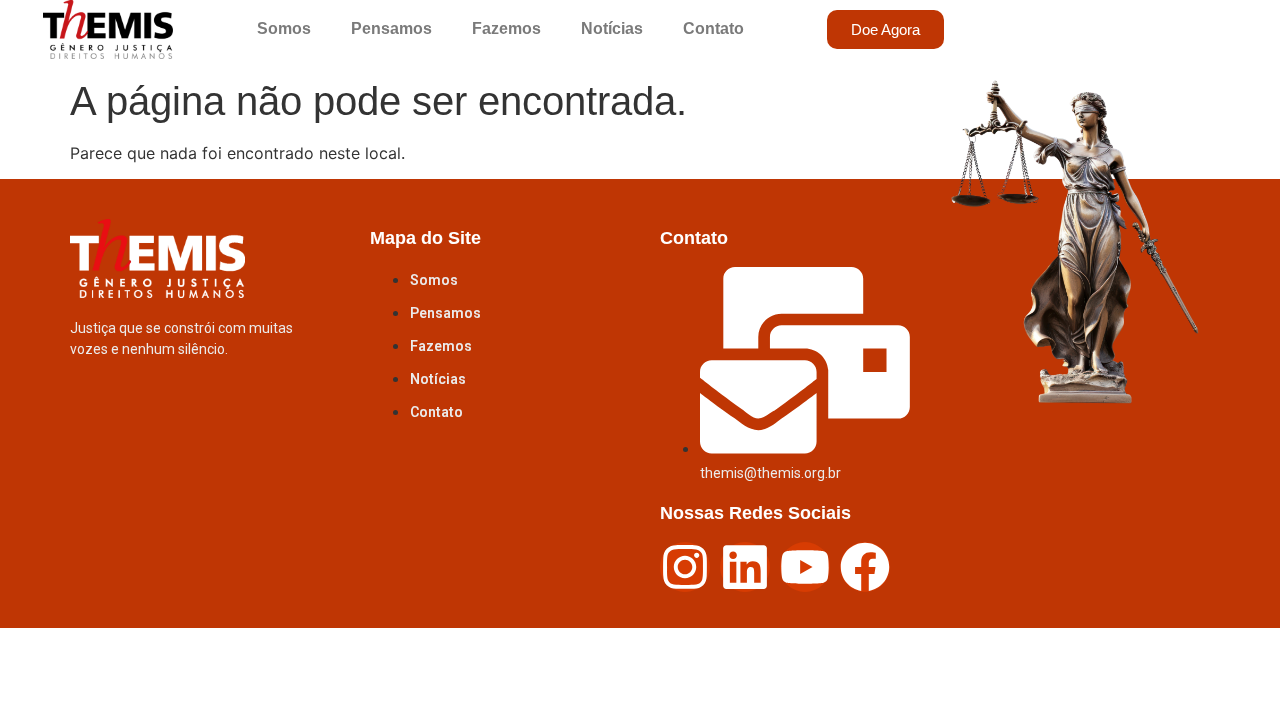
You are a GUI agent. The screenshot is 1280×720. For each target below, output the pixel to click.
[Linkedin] (745, 567)
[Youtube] (805, 567)
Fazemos (506, 28)
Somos (284, 28)
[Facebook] (865, 567)
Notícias (612, 28)
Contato (713, 28)
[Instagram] (685, 567)
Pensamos (391, 28)
